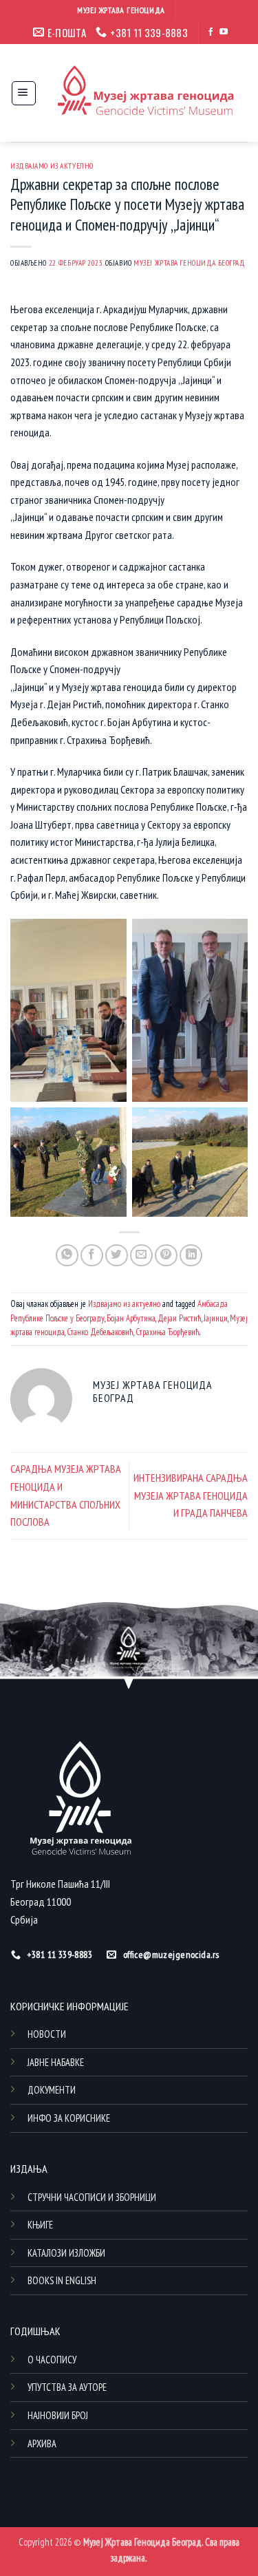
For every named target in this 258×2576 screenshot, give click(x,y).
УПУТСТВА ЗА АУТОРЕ (67, 2387)
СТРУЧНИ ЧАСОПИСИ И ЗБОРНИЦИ (92, 2197)
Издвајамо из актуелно (52, 166)
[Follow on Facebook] (211, 32)
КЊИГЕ (40, 2225)
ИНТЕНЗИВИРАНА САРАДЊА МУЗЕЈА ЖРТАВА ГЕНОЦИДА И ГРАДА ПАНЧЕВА (191, 1495)
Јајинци (216, 1318)
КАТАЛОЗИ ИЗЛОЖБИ (66, 2253)
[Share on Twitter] (117, 1256)
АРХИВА (42, 2444)
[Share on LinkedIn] (191, 1256)
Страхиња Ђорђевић (168, 1332)
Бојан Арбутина (131, 1318)
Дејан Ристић (180, 1318)
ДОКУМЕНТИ (52, 2090)
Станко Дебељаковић (100, 1332)
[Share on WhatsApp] (67, 1256)
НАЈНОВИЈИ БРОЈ (58, 2415)
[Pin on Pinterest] (166, 1256)
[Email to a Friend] (141, 1256)
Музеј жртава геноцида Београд (189, 263)
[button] (24, 93)
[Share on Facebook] (92, 1256)
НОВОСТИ (47, 2034)
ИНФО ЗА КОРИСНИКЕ (69, 2118)
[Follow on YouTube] (224, 32)
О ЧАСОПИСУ (52, 2360)
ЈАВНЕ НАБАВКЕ (56, 2062)
